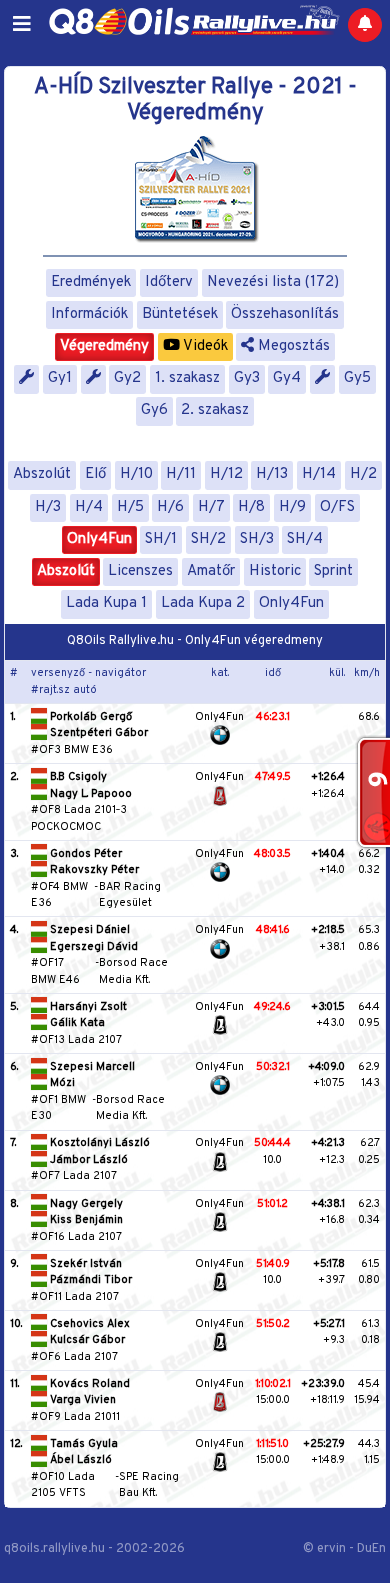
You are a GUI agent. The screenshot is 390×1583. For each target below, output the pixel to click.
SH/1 (161, 539)
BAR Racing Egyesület (130, 895)
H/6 (170, 507)
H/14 (319, 474)
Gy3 (247, 378)
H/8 (251, 507)
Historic (275, 571)
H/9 (292, 507)
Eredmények (91, 282)
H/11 (181, 474)
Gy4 (287, 378)
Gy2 (127, 378)
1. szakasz (187, 378)
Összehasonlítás (285, 314)
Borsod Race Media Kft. (133, 971)
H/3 (48, 507)
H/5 (130, 507)
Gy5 (357, 378)
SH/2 (208, 539)
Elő (95, 474)
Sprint (333, 571)
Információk (89, 314)
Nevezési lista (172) (273, 282)
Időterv (169, 282)
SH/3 (257, 539)
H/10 (136, 474)
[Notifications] (365, 25)
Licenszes (140, 571)
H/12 (226, 474)
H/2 (363, 474)
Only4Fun (99, 539)
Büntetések (180, 314)
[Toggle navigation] (22, 25)
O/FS (337, 507)
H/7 (211, 507)
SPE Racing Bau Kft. (149, 1485)
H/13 (272, 474)
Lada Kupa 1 (106, 603)
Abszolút (42, 474)
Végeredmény (104, 346)
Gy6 (154, 410)
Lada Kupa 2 (203, 603)
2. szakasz (215, 410)
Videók (204, 346)
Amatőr (211, 571)
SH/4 (305, 539)
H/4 (89, 507)
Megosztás (292, 346)
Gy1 (60, 378)
